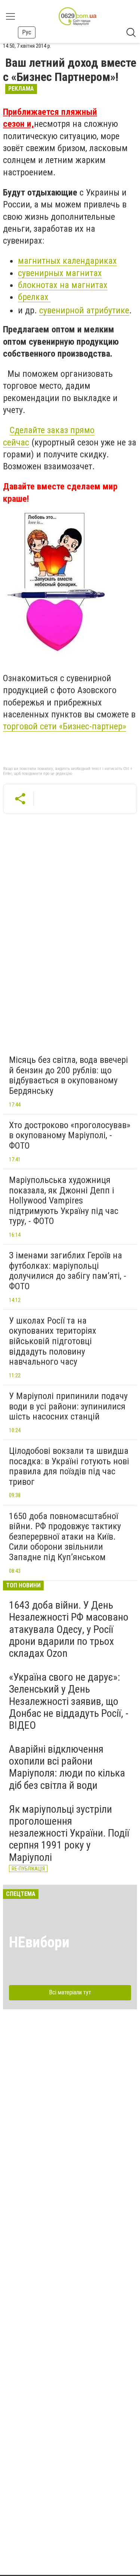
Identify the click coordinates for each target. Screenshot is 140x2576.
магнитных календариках (67, 261)
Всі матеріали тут (70, 1992)
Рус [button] (27, 32)
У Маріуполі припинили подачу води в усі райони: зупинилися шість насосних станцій (68, 1406)
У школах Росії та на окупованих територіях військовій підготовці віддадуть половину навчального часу (53, 1341)
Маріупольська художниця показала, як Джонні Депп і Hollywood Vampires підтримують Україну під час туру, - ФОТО (64, 1201)
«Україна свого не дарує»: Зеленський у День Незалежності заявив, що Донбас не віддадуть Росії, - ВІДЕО (69, 1701)
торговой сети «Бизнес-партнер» (65, 726)
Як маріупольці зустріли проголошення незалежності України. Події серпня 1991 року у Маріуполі (69, 1833)
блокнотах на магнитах (63, 285)
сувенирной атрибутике (84, 310)
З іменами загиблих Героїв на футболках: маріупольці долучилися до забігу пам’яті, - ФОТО (68, 1271)
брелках (34, 297)
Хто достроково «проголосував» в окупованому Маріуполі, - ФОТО (70, 1135)
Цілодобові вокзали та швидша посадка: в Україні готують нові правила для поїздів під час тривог (69, 1466)
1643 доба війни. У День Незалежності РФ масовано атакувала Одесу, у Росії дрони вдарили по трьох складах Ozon (69, 1629)
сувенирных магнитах (60, 273)
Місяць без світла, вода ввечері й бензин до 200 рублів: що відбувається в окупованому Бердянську (69, 1075)
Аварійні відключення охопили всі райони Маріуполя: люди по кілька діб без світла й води (67, 1767)
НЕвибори (39, 1942)
